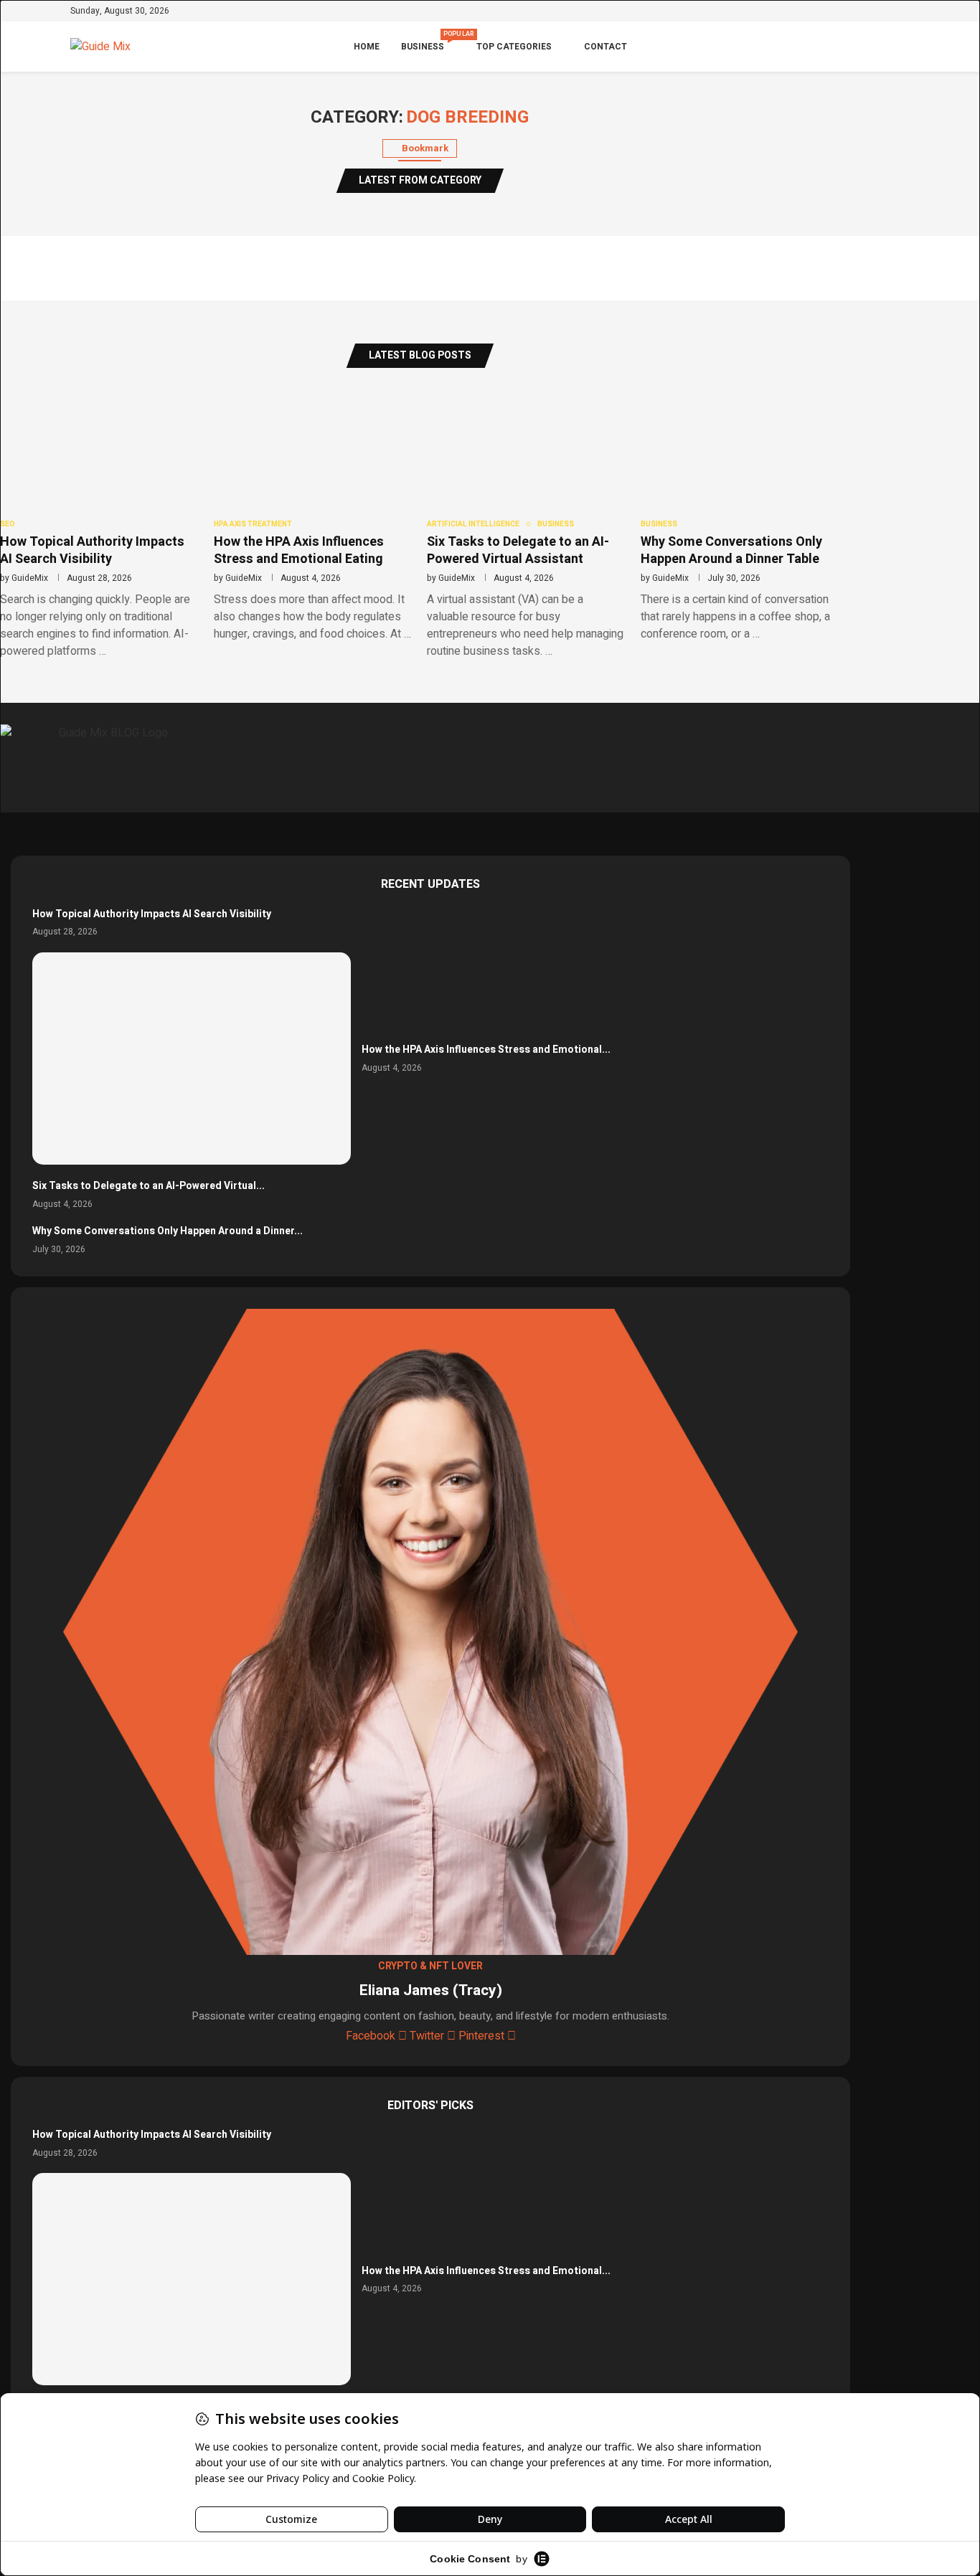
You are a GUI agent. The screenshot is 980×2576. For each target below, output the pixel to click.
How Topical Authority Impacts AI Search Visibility (92, 550)
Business (428, 41)
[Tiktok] (905, 12)
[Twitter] (847, 12)
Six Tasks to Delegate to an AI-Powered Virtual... (149, 1186)
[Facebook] (830, 12)
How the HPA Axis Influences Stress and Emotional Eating (299, 550)
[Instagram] (863, 12)
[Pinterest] (880, 12)
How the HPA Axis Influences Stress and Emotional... (486, 1050)
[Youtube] (892, 12)
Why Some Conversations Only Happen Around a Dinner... (168, 1231)
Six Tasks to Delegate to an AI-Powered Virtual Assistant (518, 550)
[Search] (903, 47)
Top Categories (514, 47)
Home (367, 47)
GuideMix (30, 578)
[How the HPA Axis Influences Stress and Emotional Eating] (192, 1059)
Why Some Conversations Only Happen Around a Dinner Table (731, 550)
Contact (606, 47)
